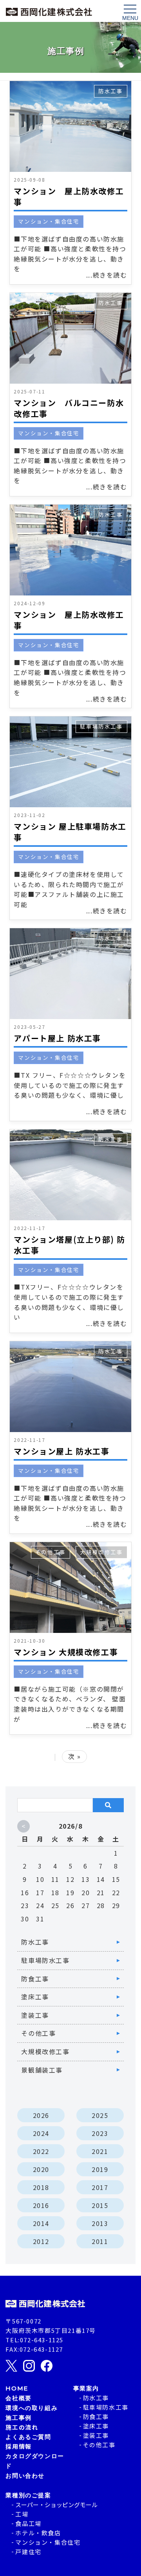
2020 (41, 2169)
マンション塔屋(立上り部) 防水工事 (69, 1245)
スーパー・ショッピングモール (56, 2505)
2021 (100, 2151)
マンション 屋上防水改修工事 (69, 196)
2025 (100, 2115)
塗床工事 (35, 1997)
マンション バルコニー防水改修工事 (69, 408)
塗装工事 (35, 2015)
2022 (41, 2151)
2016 (41, 2205)
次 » (75, 1756)
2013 (100, 2223)
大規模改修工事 (101, 1552)
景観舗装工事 (42, 2070)
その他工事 (51, 1552)
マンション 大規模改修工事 (66, 1652)
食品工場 (28, 2523)
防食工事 (35, 1979)
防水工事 (110, 91)
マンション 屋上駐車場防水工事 (70, 832)
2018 (41, 2187)
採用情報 (18, 2446)
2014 (41, 2223)
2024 (41, 2133)
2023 (100, 2133)
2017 (100, 2187)
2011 (100, 2241)
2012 (41, 2241)
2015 (100, 2205)
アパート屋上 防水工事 (57, 1038)
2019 (100, 2169)
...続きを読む (107, 275)
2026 (41, 2115)
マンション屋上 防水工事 (61, 1451)
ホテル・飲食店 (38, 2533)
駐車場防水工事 (101, 726)
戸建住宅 (28, 2552)
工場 (22, 2514)
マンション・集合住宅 (49, 221)
